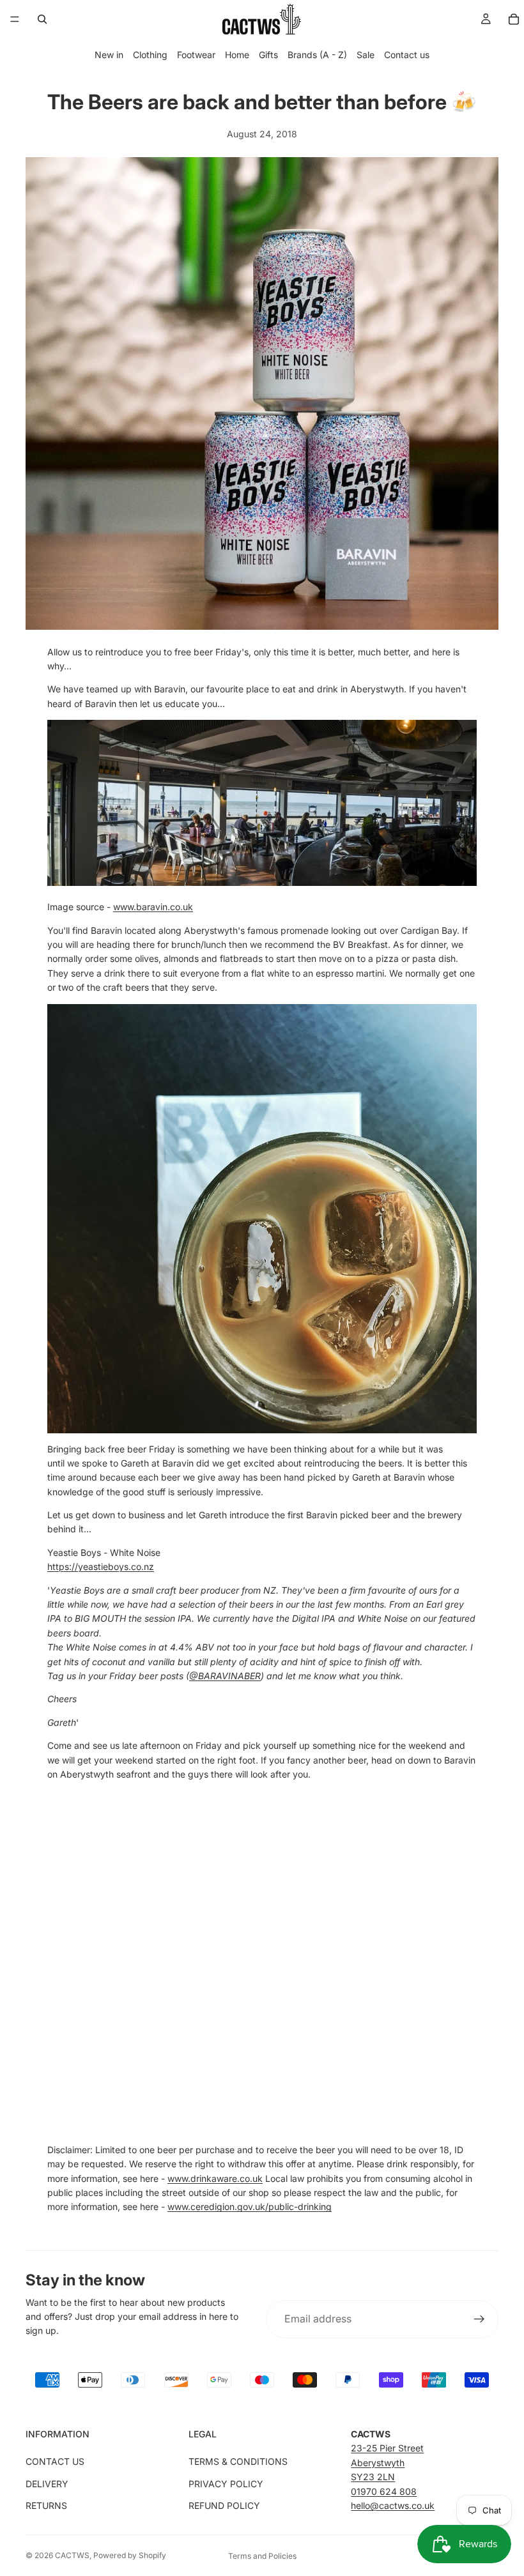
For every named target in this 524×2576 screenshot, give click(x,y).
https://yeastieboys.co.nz (101, 1566)
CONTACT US (55, 2461)
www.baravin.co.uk (153, 907)
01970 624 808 (384, 2491)
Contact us (407, 55)
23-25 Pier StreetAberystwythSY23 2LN (387, 2462)
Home (237, 55)
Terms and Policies (262, 2556)
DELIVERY (47, 2484)
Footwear (196, 55)
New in (109, 55)
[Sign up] (479, 2319)
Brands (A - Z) (317, 55)
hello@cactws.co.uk (393, 2505)
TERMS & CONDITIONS (238, 2461)
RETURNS (46, 2505)
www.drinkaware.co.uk (215, 2178)
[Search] (42, 19)
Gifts (268, 55)
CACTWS (72, 2555)
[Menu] (15, 19)
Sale (366, 55)
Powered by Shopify (130, 2555)
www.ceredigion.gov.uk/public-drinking (250, 2206)
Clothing (150, 55)
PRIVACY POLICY (226, 2484)
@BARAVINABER (225, 1676)
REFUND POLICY (224, 2505)
